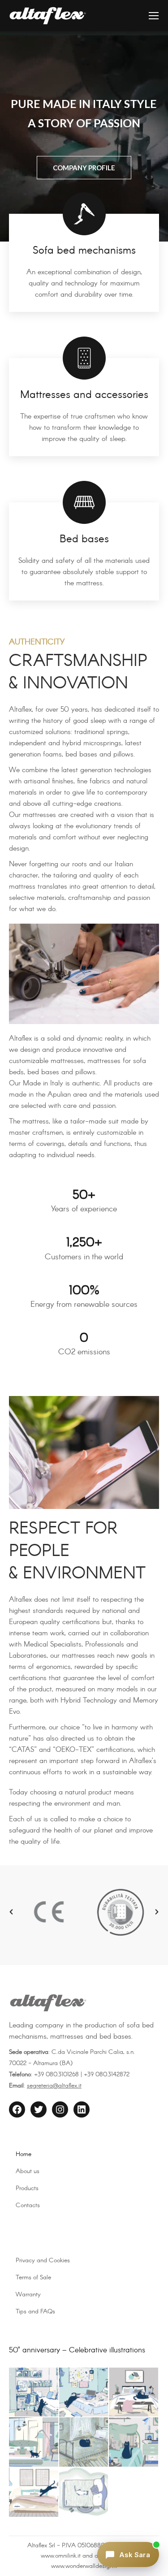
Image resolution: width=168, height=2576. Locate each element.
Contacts (28, 2205)
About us (28, 2171)
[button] (11, 1912)
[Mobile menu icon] (154, 16)
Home (24, 2154)
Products (27, 2188)
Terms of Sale (33, 2278)
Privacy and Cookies (43, 2260)
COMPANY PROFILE (84, 168)
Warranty (28, 2295)
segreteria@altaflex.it (54, 2086)
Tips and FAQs (35, 2312)
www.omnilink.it (61, 2556)
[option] (49, 1912)
